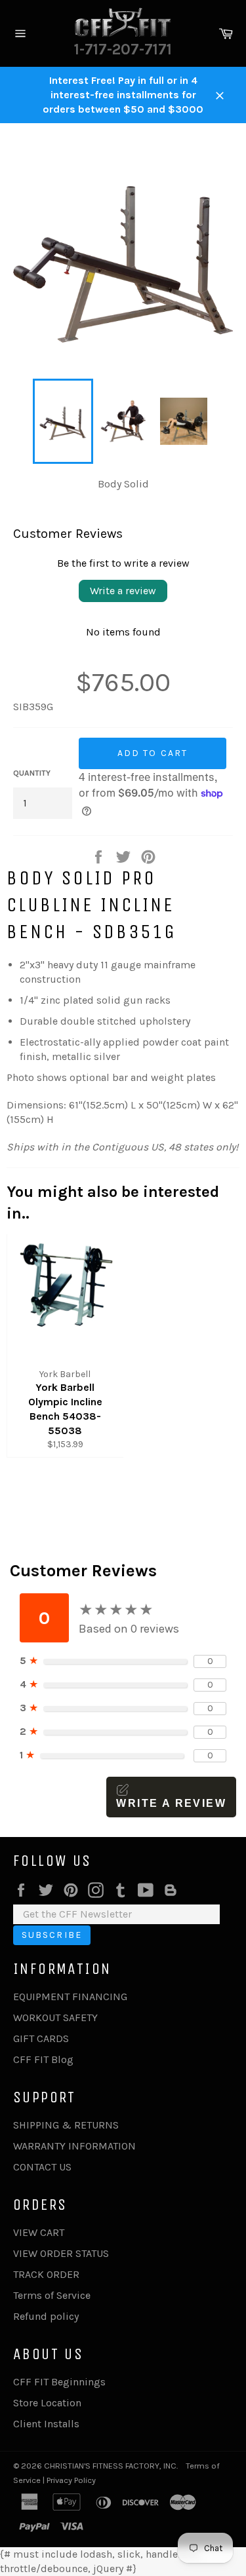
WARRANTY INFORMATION (74, 2146)
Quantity (32, 773)
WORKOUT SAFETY (55, 2017)
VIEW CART (39, 2232)
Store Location (47, 2403)
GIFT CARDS (41, 2038)
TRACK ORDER (46, 2274)
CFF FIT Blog (43, 2059)
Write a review (123, 591)
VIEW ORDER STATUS (61, 2253)
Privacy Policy (71, 2480)
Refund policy (46, 2316)
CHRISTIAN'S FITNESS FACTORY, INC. (111, 2466)
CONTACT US (42, 2167)
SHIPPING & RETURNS (66, 2125)
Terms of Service (52, 2295)
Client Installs (46, 2424)
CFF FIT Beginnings (59, 2382)
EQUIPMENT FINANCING (70, 1997)
